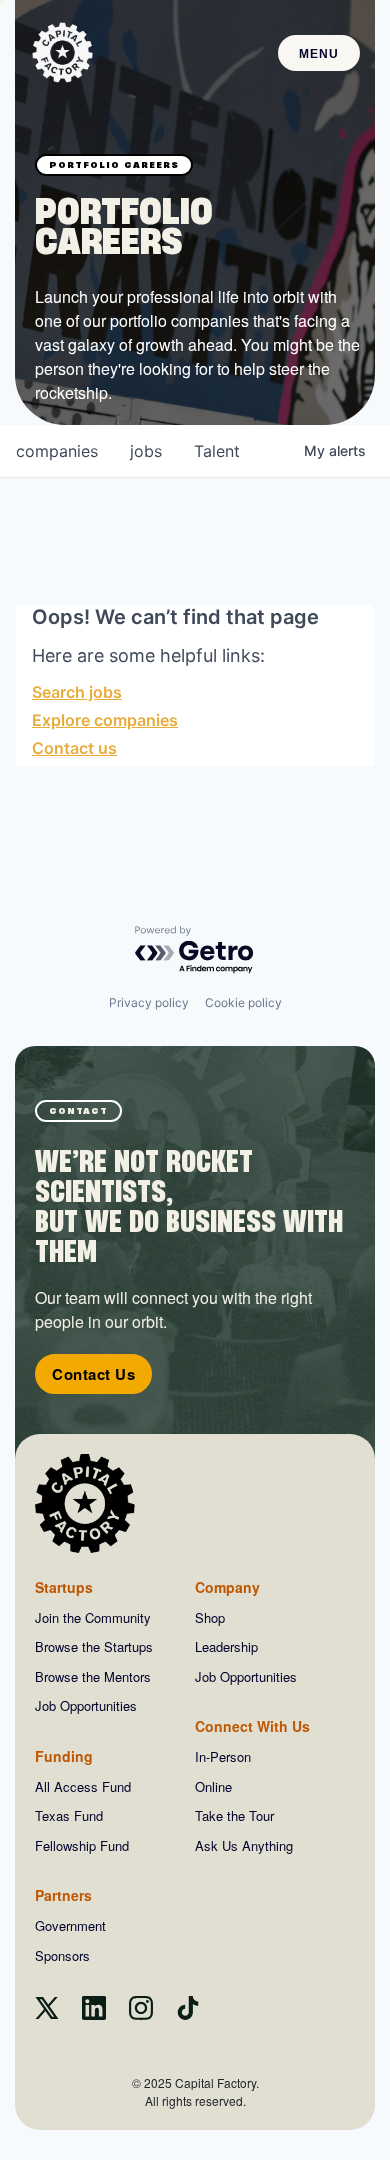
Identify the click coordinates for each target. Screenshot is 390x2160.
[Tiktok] (188, 2013)
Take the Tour (234, 1815)
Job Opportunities (86, 1705)
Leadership (226, 1646)
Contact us (74, 748)
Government (70, 1925)
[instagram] (141, 2013)
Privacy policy (149, 1002)
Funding (64, 1756)
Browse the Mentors (93, 1676)
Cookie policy (243, 1002)
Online (213, 1786)
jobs (146, 451)
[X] (47, 2013)
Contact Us (93, 1374)
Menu (319, 54)
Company (227, 1587)
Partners (63, 1895)
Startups (64, 1587)
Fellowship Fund (82, 1845)
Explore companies (105, 720)
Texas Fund (69, 1815)
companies (57, 451)
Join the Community (93, 1617)
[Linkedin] (94, 2013)
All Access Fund (83, 1786)
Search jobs (77, 692)
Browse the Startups (94, 1646)
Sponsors (62, 1955)
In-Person (223, 1756)
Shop (210, 1617)
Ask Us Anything (244, 1845)
